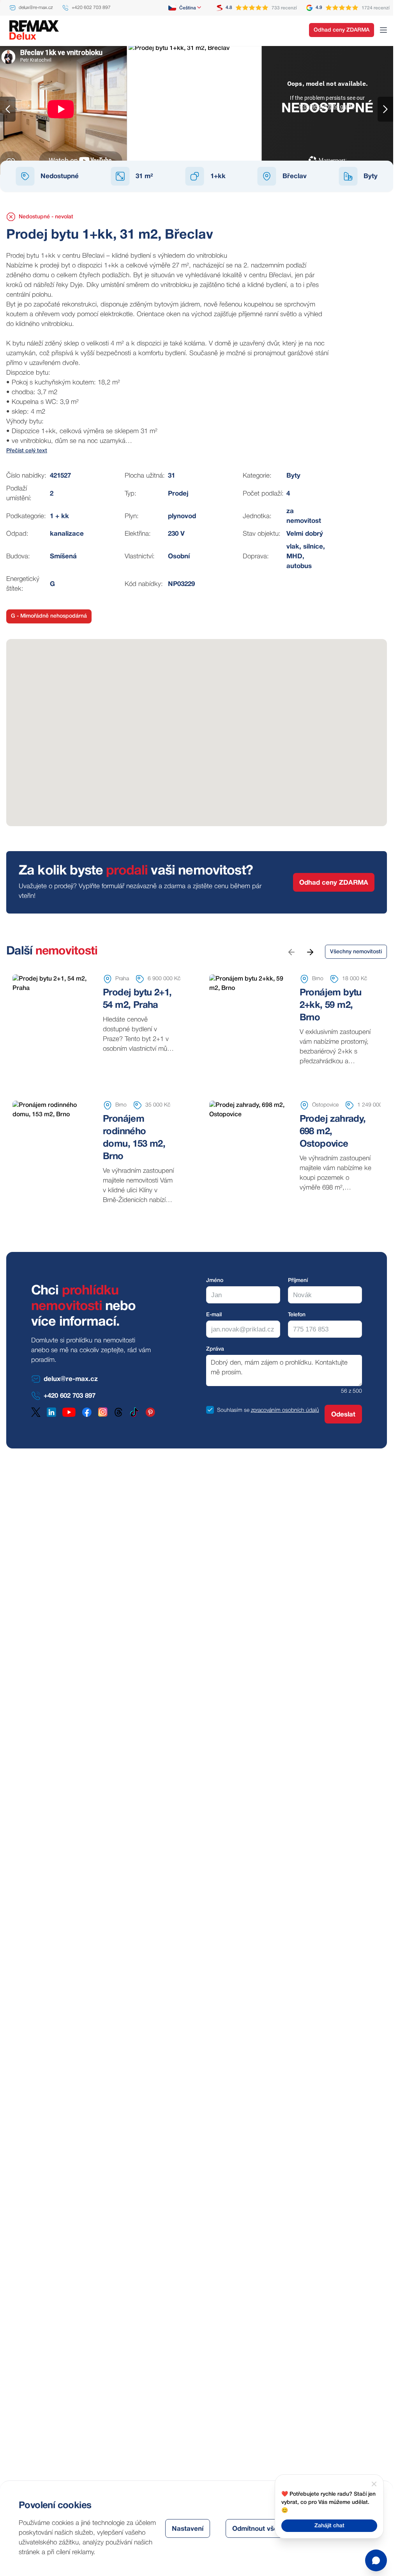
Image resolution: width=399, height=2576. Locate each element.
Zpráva (215, 1349)
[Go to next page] (310, 952)
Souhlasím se (233, 1410)
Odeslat (343, 1415)
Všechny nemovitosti (356, 952)
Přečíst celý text (27, 451)
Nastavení (188, 2529)
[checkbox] (210, 1410)
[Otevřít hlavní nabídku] (383, 30)
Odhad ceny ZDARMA (342, 30)
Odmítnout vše (255, 2529)
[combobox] (185, 8)
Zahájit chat (329, 2526)
